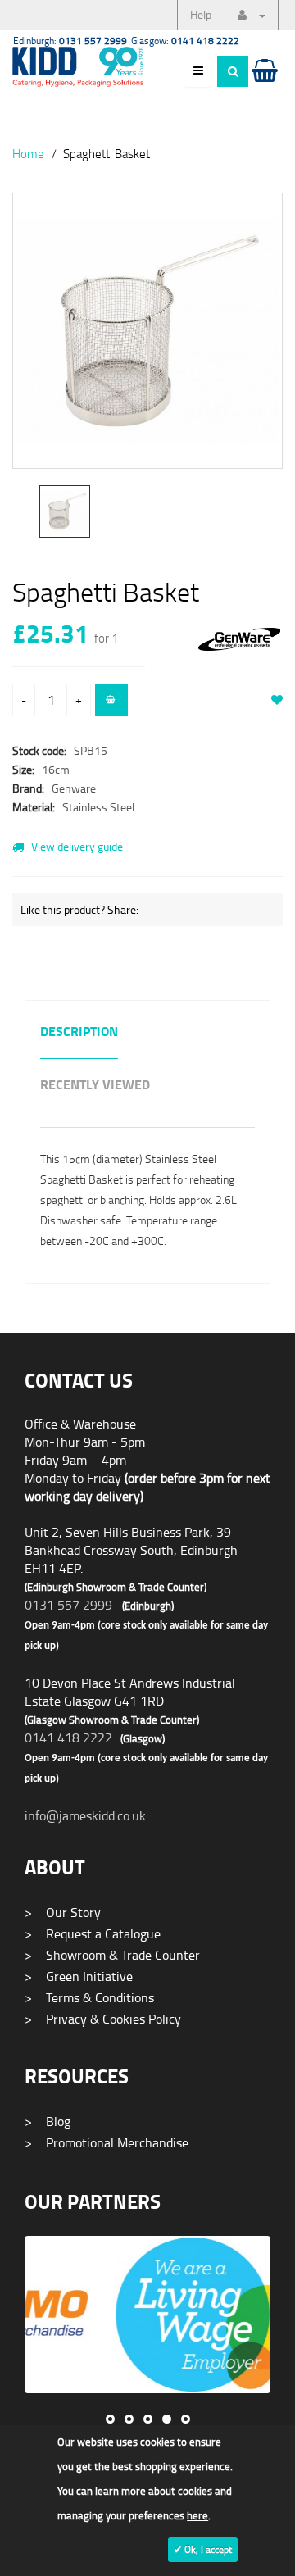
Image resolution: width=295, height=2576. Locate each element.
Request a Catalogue (93, 1933)
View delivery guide (76, 846)
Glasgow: (185, 41)
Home (28, 153)
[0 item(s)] (263, 86)
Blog (48, 2121)
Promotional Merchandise (107, 2142)
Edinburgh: (70, 41)
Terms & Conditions (89, 1997)
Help (201, 14)
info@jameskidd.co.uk (85, 1815)
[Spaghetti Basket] (147, 331)
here (197, 2515)
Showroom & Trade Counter (112, 1955)
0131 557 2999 (68, 1605)
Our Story (63, 1912)
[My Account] (252, 15)
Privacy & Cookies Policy (103, 2019)
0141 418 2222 (68, 1738)
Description (79, 1032)
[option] (147, 339)
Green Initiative (79, 1976)
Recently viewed (95, 1086)
